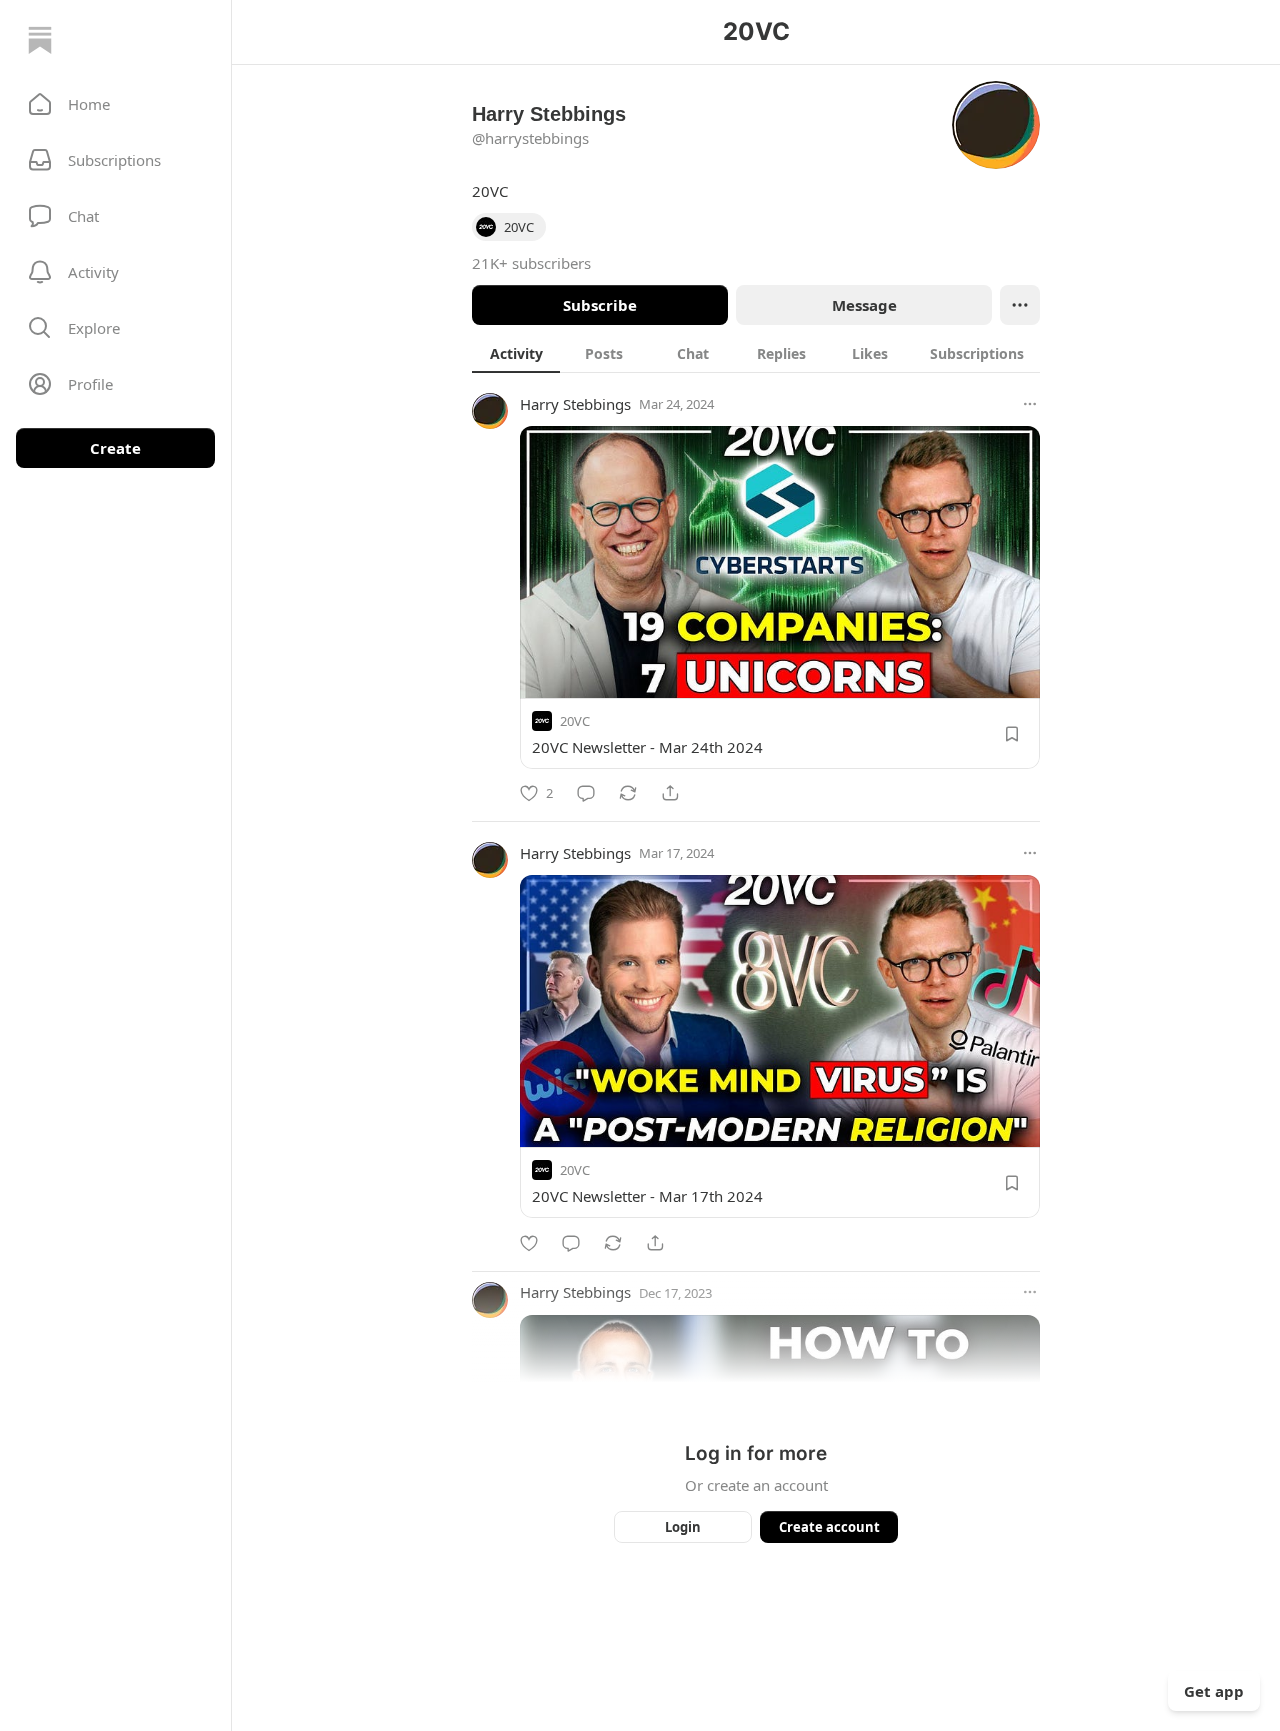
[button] (115, 104)
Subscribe (600, 305)
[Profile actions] (1020, 305)
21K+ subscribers (531, 263)
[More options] (1030, 404)
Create (115, 448)
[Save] (1012, 734)
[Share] (670, 793)
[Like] (529, 1243)
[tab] (516, 353)
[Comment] (586, 793)
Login (683, 1527)
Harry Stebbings (575, 404)
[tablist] (756, 353)
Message (864, 305)
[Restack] (628, 793)
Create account (829, 1527)
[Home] (40, 40)
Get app (1214, 1691)
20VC (575, 721)
